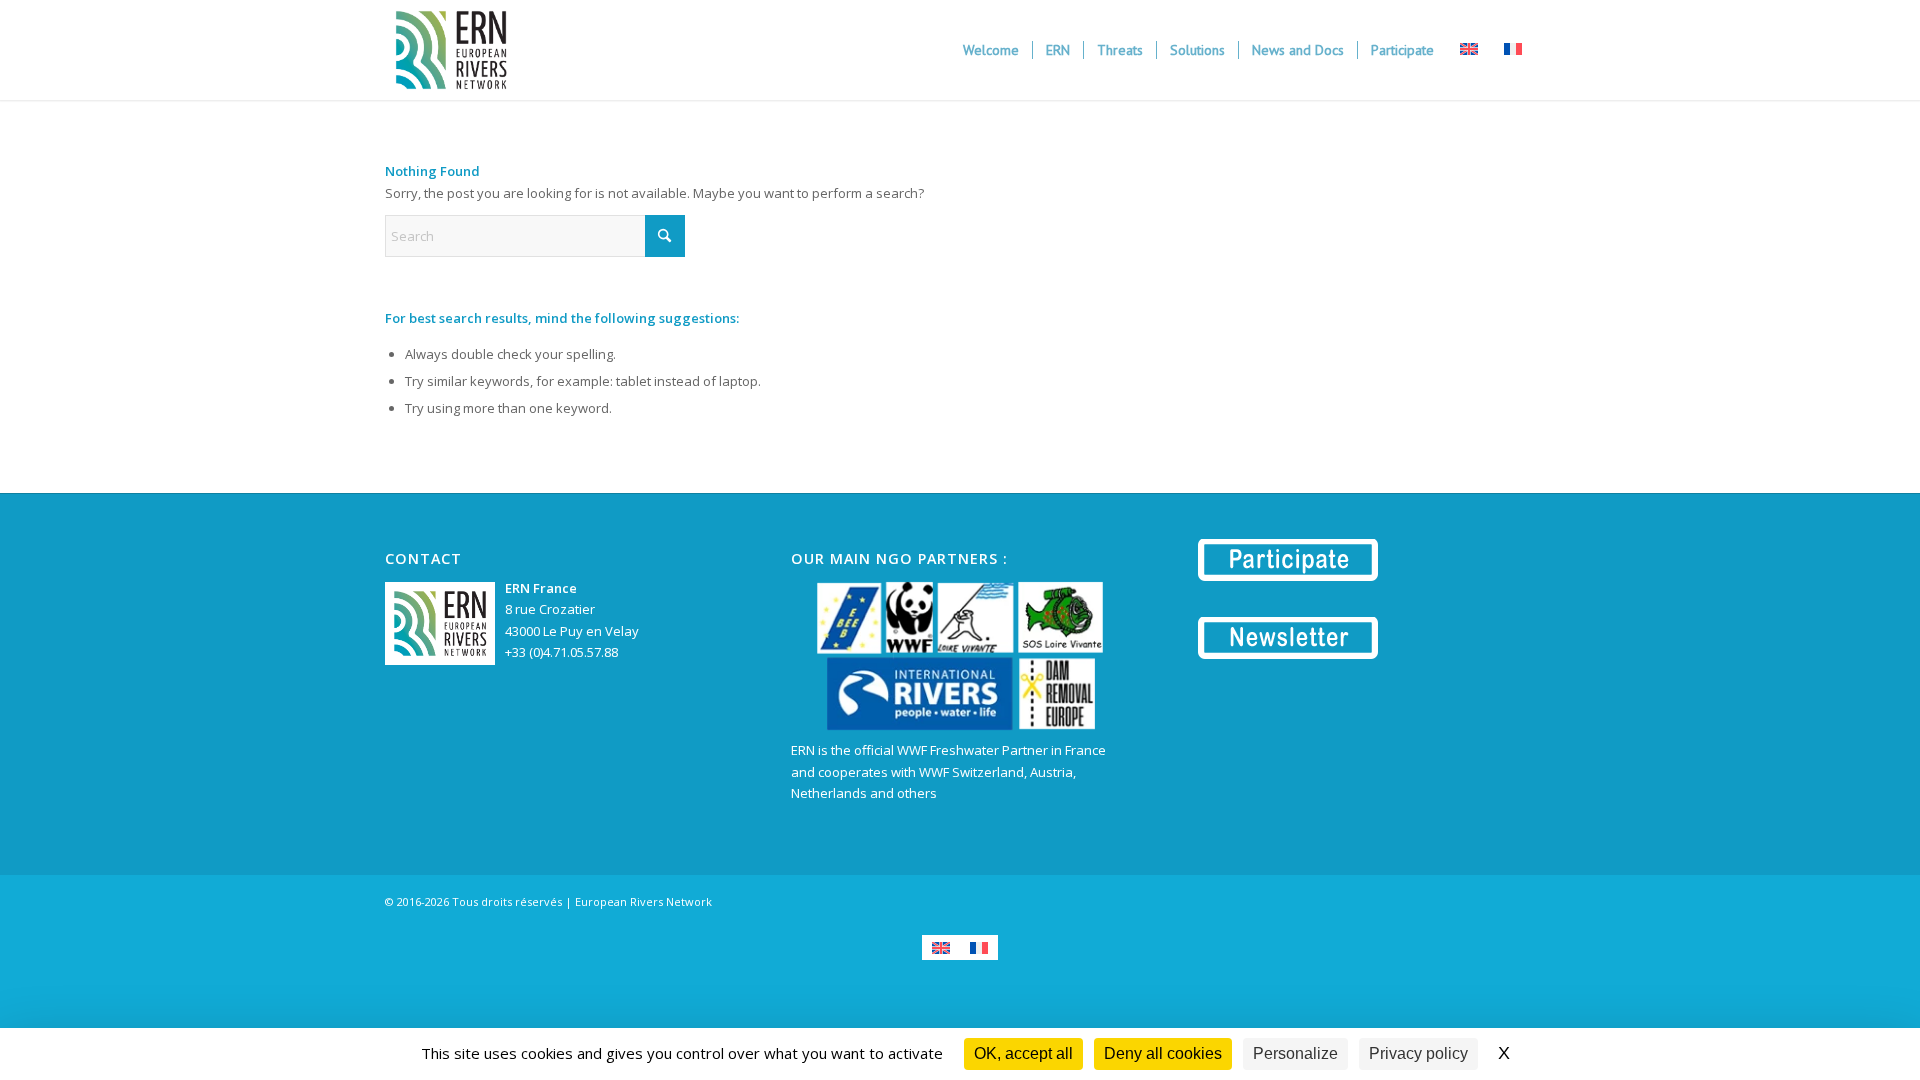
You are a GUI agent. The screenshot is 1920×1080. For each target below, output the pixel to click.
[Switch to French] (979, 947)
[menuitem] (991, 50)
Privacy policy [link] (1418, 1053)
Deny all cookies (1163, 1053)
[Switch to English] (941, 947)
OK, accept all (1023, 1053)
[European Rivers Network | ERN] (451, 50)
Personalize (1295, 1053)
